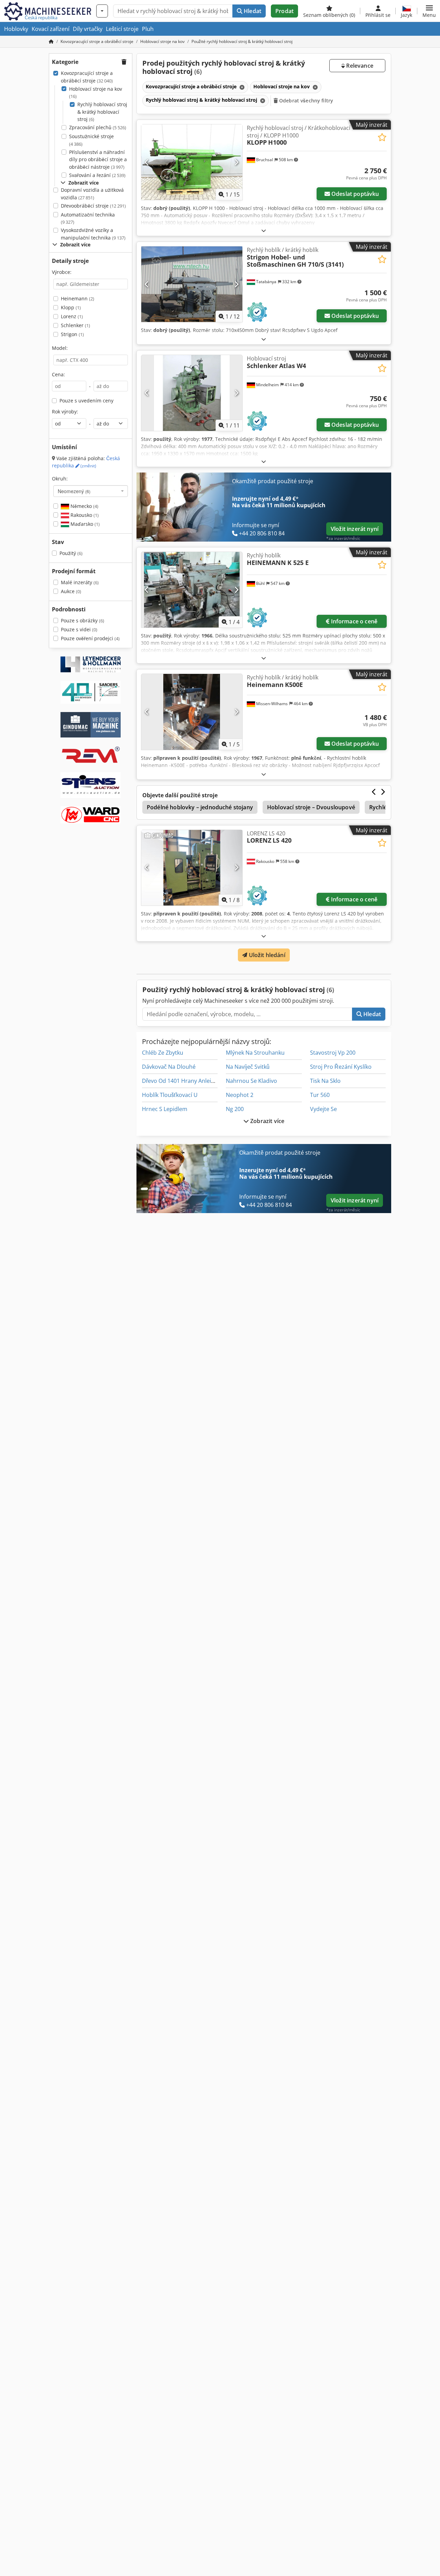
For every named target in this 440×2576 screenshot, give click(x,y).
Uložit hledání (266, 955)
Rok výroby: (65, 412)
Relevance (359, 66)
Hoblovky (16, 29)
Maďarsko (84, 524)
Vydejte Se (323, 1109)
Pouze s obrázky (82, 620)
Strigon (72, 334)
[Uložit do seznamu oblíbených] (382, 137)
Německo (84, 506)
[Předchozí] (147, 162)
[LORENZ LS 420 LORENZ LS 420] (192, 868)
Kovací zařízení (51, 29)
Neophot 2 (240, 1095)
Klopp (71, 307)
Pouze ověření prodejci (90, 638)
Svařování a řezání (97, 175)
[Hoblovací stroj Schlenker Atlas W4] (192, 393)
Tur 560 (320, 1095)
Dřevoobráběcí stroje (93, 206)
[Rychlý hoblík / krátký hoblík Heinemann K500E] (192, 712)
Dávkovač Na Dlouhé (169, 1067)
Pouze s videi (79, 629)
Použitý (71, 553)
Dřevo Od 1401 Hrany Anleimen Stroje (191, 1081)
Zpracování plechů (98, 127)
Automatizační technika (88, 218)
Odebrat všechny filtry (305, 101)
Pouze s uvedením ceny (86, 401)
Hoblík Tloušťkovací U (170, 1095)
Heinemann (78, 298)
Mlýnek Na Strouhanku (255, 1053)
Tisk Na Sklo (325, 1081)
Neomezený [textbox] (74, 491)
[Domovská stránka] (51, 41)
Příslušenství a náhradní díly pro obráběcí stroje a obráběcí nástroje (98, 159)
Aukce (71, 591)
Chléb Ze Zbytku (163, 1053)
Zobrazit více (267, 1121)
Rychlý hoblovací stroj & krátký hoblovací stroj (102, 112)
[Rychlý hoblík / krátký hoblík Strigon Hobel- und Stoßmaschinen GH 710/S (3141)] (192, 284)
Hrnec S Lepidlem (165, 1109)
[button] (429, 11)
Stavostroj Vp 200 (333, 1053)
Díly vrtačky (88, 29)
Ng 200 (235, 1109)
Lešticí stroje (122, 29)
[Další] (236, 162)
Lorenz (72, 316)
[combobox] (91, 491)
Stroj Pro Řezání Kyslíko (341, 1067)
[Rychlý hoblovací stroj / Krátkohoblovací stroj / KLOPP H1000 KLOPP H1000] (192, 162)
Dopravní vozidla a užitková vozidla (92, 194)
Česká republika (86, 462)
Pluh (148, 29)
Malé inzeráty (80, 582)
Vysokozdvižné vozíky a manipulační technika (93, 234)
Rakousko (84, 515)
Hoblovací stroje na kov (96, 93)
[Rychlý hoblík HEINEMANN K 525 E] (192, 590)
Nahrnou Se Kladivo (251, 1081)
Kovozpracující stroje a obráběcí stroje (87, 77)
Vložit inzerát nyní (355, 529)
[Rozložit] (264, 230)
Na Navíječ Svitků (248, 1067)
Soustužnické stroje (91, 140)
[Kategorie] (102, 11)
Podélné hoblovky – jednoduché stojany (200, 807)
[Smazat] (241, 87)
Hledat (252, 11)
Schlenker (75, 325)
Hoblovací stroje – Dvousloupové (311, 807)
